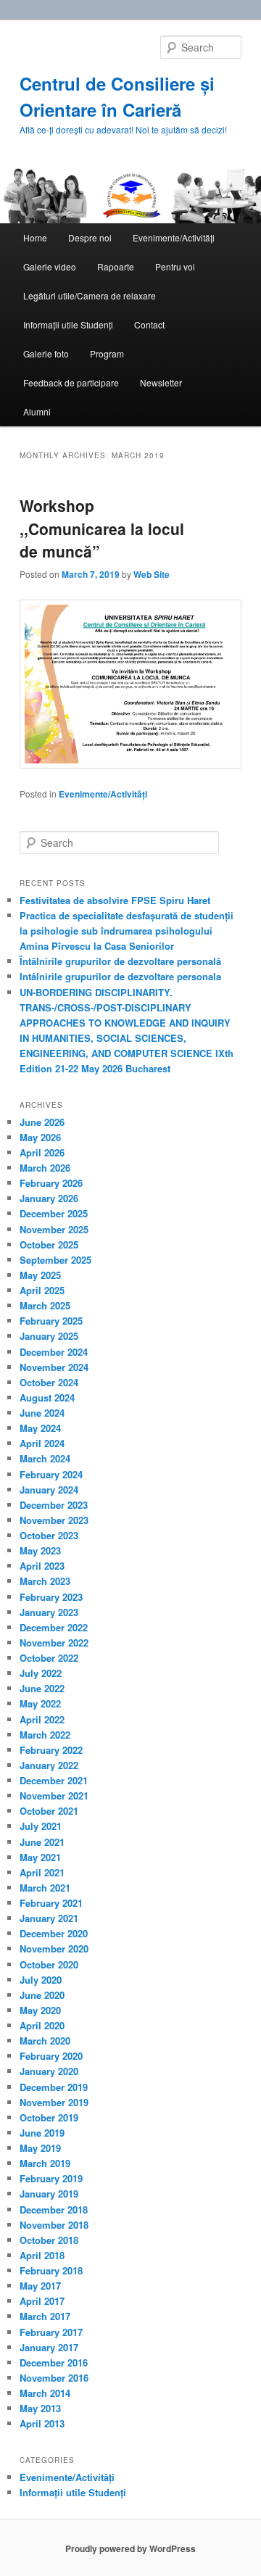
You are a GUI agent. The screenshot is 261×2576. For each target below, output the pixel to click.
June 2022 (42, 1688)
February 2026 (51, 1183)
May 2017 (40, 2286)
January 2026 (49, 1198)
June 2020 (42, 1995)
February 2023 (51, 1597)
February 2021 (51, 1903)
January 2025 (49, 1336)
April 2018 (42, 2255)
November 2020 (54, 1948)
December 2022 (54, 1627)
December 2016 (54, 2362)
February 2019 (51, 2178)
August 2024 (47, 1397)
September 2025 (55, 1260)
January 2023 (49, 1612)
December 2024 (54, 1352)
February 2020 (51, 2056)
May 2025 (40, 1275)
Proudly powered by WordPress (130, 2548)
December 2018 (54, 2210)
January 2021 (49, 1918)
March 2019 (45, 2163)
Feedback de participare (71, 382)
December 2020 (54, 1933)
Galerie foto (46, 353)
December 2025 (54, 1213)
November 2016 (54, 2378)
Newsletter (161, 382)
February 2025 (51, 1321)
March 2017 (45, 2316)
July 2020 (41, 1980)
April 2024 (42, 1443)
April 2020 (42, 2025)
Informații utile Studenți (68, 324)
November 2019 (54, 2102)
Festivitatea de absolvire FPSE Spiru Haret (115, 900)
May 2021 (40, 1857)
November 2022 (54, 1643)
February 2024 (51, 1474)
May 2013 (40, 2408)
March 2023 (45, 1581)
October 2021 (49, 1811)
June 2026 (42, 1122)
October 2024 (49, 1382)
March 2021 (45, 1888)
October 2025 (49, 1244)
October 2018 (49, 2240)
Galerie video (50, 266)
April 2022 (42, 1719)
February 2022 (51, 1750)
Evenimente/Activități (174, 237)
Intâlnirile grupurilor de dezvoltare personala (120, 976)
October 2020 (49, 1964)
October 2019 (49, 2117)
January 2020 (49, 2071)
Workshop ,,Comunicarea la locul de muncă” (102, 528)
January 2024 (49, 1490)
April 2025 (42, 1290)
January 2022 (49, 1765)
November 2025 (54, 1229)
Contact (149, 324)
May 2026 (40, 1137)
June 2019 (42, 2133)
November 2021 (54, 1796)
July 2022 (41, 1673)
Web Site (152, 574)
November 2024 (54, 1367)
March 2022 (45, 1735)
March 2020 (45, 2041)
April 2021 (42, 1872)
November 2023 (54, 1520)
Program (107, 353)
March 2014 (45, 2393)
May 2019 (40, 2148)
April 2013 (42, 2423)
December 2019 (54, 2087)
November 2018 (54, 2225)
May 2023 (40, 1550)
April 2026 (42, 1152)
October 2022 (49, 1658)
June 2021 (42, 1842)
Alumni (37, 411)
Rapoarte (116, 266)
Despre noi (90, 237)
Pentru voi (175, 266)
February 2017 (51, 2332)
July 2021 (41, 1826)
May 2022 (40, 1703)
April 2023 (42, 1566)
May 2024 (40, 1428)
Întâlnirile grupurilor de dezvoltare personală (120, 961)
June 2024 (42, 1413)
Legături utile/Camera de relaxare (90, 295)
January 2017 (49, 2347)
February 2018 (51, 2270)
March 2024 (45, 1458)
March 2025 (45, 1305)
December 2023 (54, 1505)
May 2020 (40, 2010)
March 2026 (45, 1168)
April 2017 (42, 2301)
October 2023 (49, 1535)
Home (35, 237)
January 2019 (49, 2194)
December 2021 (54, 1780)
